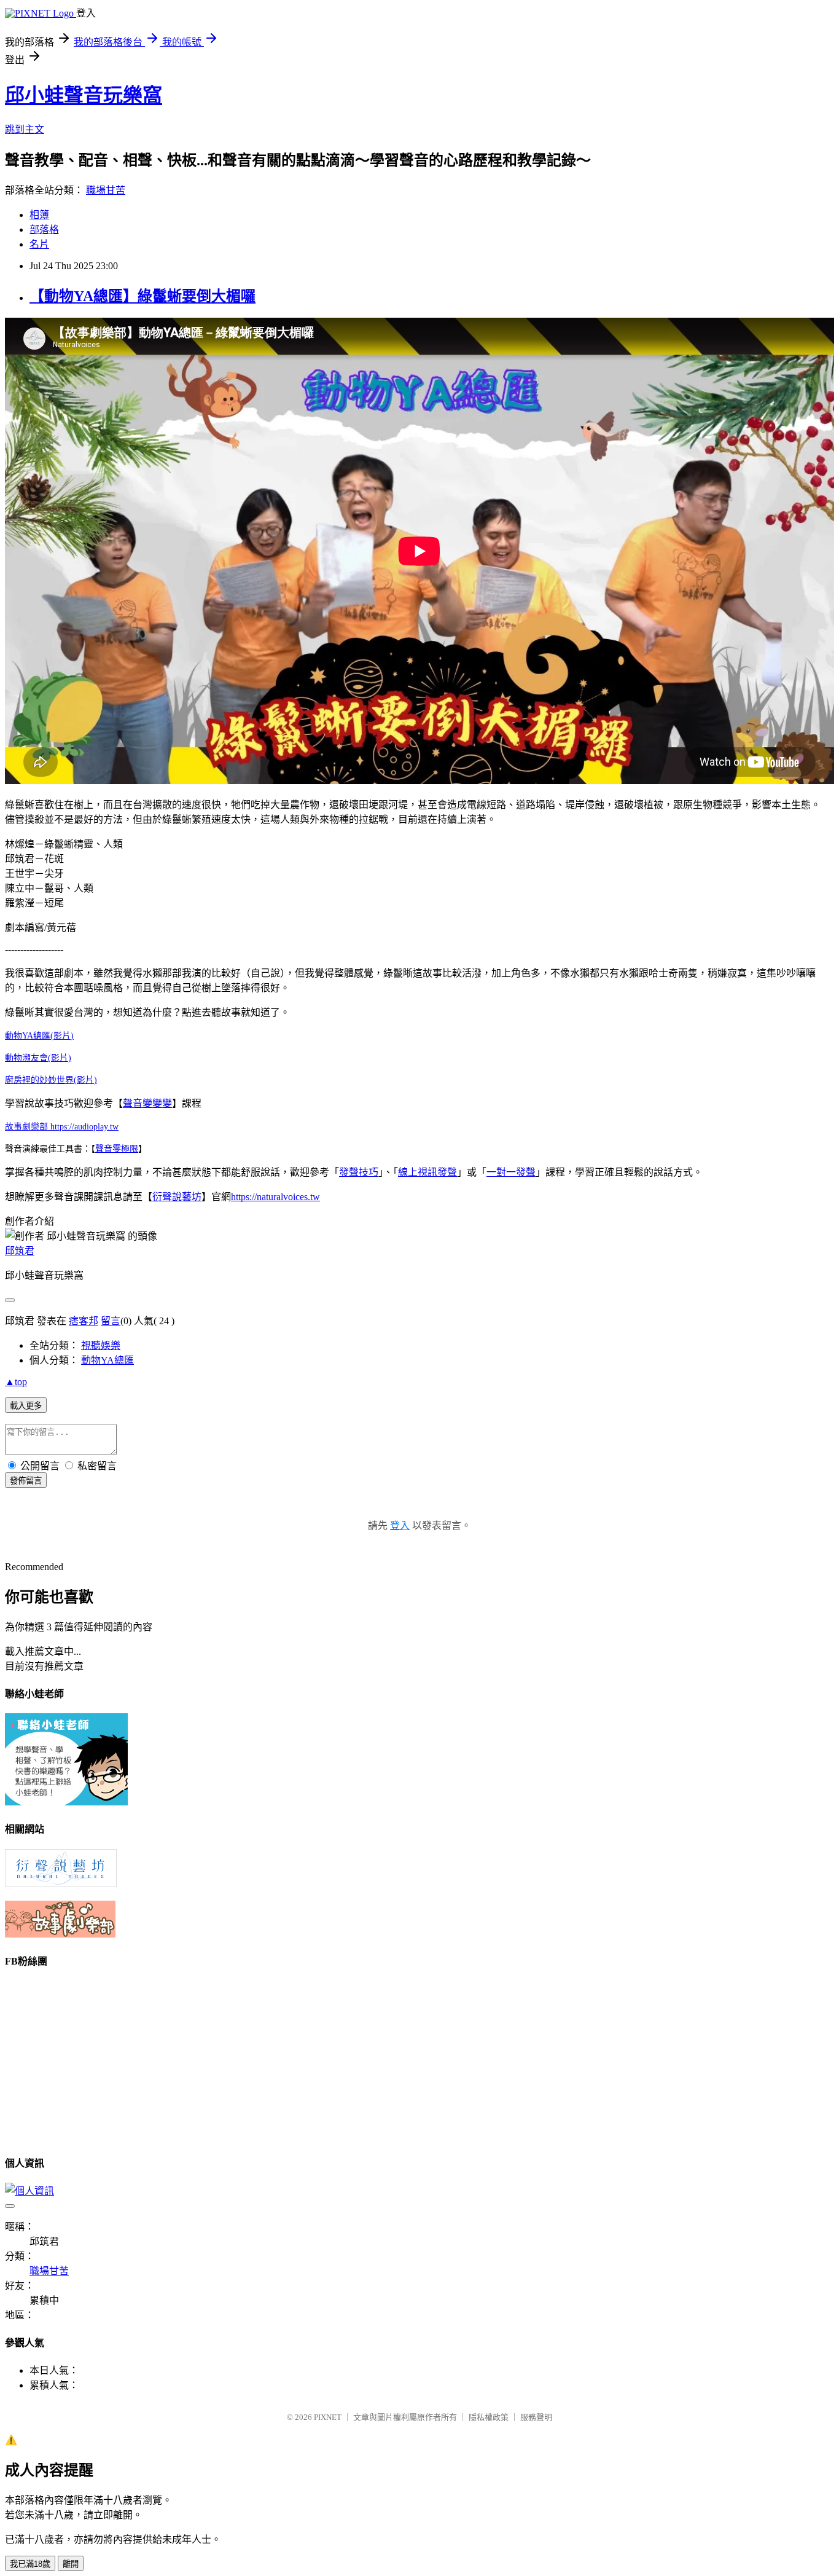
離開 (71, 2564)
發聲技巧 (359, 1172)
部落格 (44, 230)
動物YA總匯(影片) (39, 1036)
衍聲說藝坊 (177, 1197)
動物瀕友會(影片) (38, 1058)
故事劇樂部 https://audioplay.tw (62, 1127)
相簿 (39, 215)
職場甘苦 (106, 190)
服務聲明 (536, 2417)
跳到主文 (25, 129)
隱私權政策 (489, 2417)
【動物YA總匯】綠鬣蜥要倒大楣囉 (142, 296)
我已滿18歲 (30, 2564)
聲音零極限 (117, 1149)
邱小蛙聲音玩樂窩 (84, 95)
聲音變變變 (147, 1103)
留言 (111, 1321)
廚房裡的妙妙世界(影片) (51, 1080)
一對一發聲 (511, 1172)
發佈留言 (26, 1481)
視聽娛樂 (101, 1345)
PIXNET (328, 2417)
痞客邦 (84, 1321)
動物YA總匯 (107, 1360)
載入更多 (26, 1406)
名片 (39, 244)
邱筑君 (20, 1251)
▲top (16, 1382)
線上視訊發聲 (427, 1172)
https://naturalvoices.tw (275, 1197)
